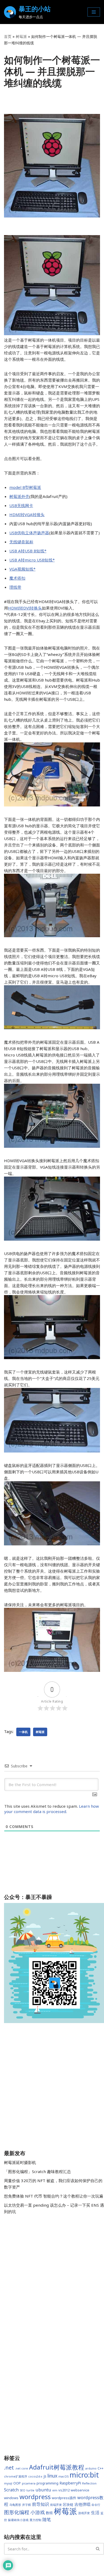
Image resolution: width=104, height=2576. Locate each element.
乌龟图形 (15, 2505)
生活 (95, 2512)
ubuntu (43, 2490)
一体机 (23, 1732)
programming (47, 2483)
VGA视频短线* (22, 569)
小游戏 (38, 2512)
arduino (91, 2468)
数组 (49, 2513)
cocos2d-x (35, 2476)
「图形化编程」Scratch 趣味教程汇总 (37, 2171)
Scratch (11, 2490)
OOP (17, 2483)
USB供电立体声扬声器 (29, 533)
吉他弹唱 (82, 2504)
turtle (30, 2490)
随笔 (47, 2519)
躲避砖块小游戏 (18, 2520)
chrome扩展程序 (16, 2476)
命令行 (96, 2505)
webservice (80, 2490)
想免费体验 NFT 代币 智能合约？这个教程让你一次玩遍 (54, 2196)
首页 (8, 36)
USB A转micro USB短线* (32, 560)
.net (9, 2468)
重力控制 (35, 2520)
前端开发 (56, 2505)
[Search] (98, 2549)
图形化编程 (17, 2512)
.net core (21, 2468)
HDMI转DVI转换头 (25, 608)
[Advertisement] (52, 2087)
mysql (8, 2483)
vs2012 (64, 2490)
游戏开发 (84, 2513)
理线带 (15, 587)
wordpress (35, 2497)
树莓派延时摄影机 (20, 2162)
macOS (63, 2476)
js (45, 2476)
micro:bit (84, 2475)
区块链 (68, 2504)
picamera (29, 2483)
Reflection (89, 2483)
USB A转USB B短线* (28, 551)
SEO (23, 2490)
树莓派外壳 (19, 496)
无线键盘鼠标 (21, 542)
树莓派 (21, 36)
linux (52, 2476)
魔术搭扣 (17, 578)
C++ (101, 2468)
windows (11, 2498)
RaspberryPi (70, 2483)
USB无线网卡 (21, 505)
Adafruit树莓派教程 (57, 2467)
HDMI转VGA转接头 (27, 515)
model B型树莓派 (25, 487)
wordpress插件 (64, 2498)
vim (55, 2490)
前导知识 (41, 2504)
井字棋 (27, 2505)
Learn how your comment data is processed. (52, 1809)
